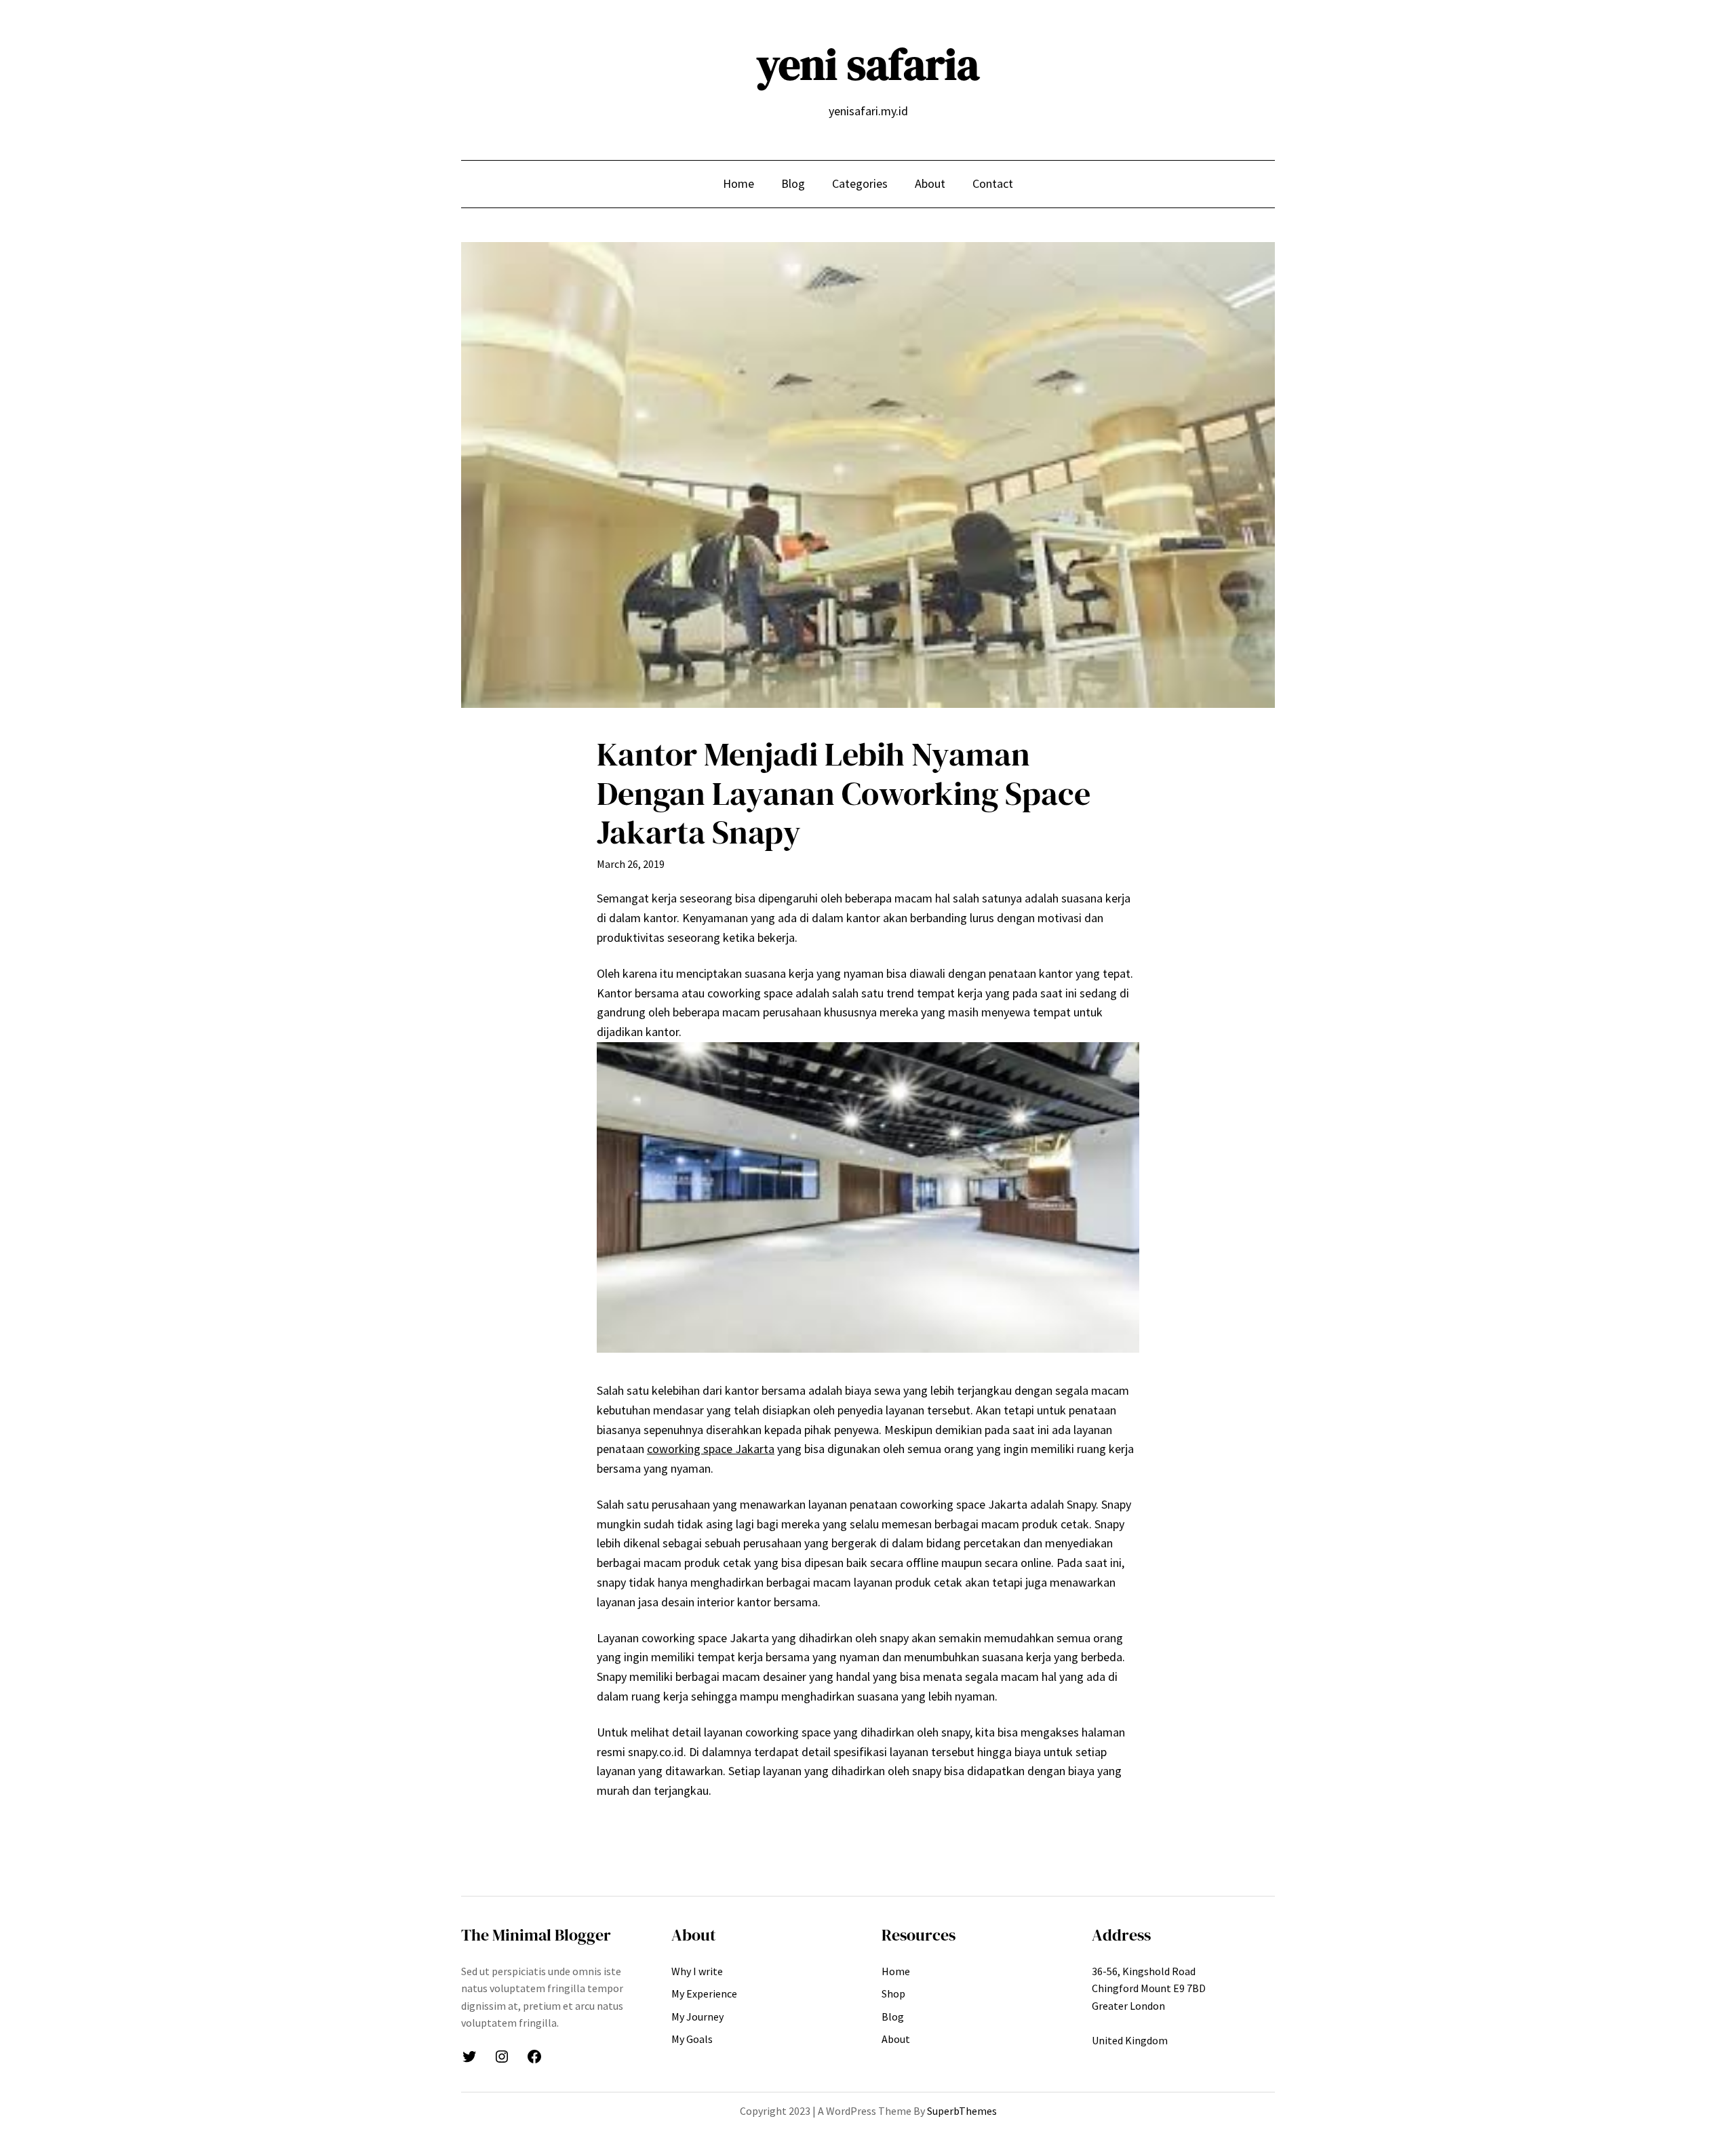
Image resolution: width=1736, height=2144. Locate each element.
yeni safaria (868, 64)
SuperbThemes (962, 2111)
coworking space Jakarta (711, 1449)
